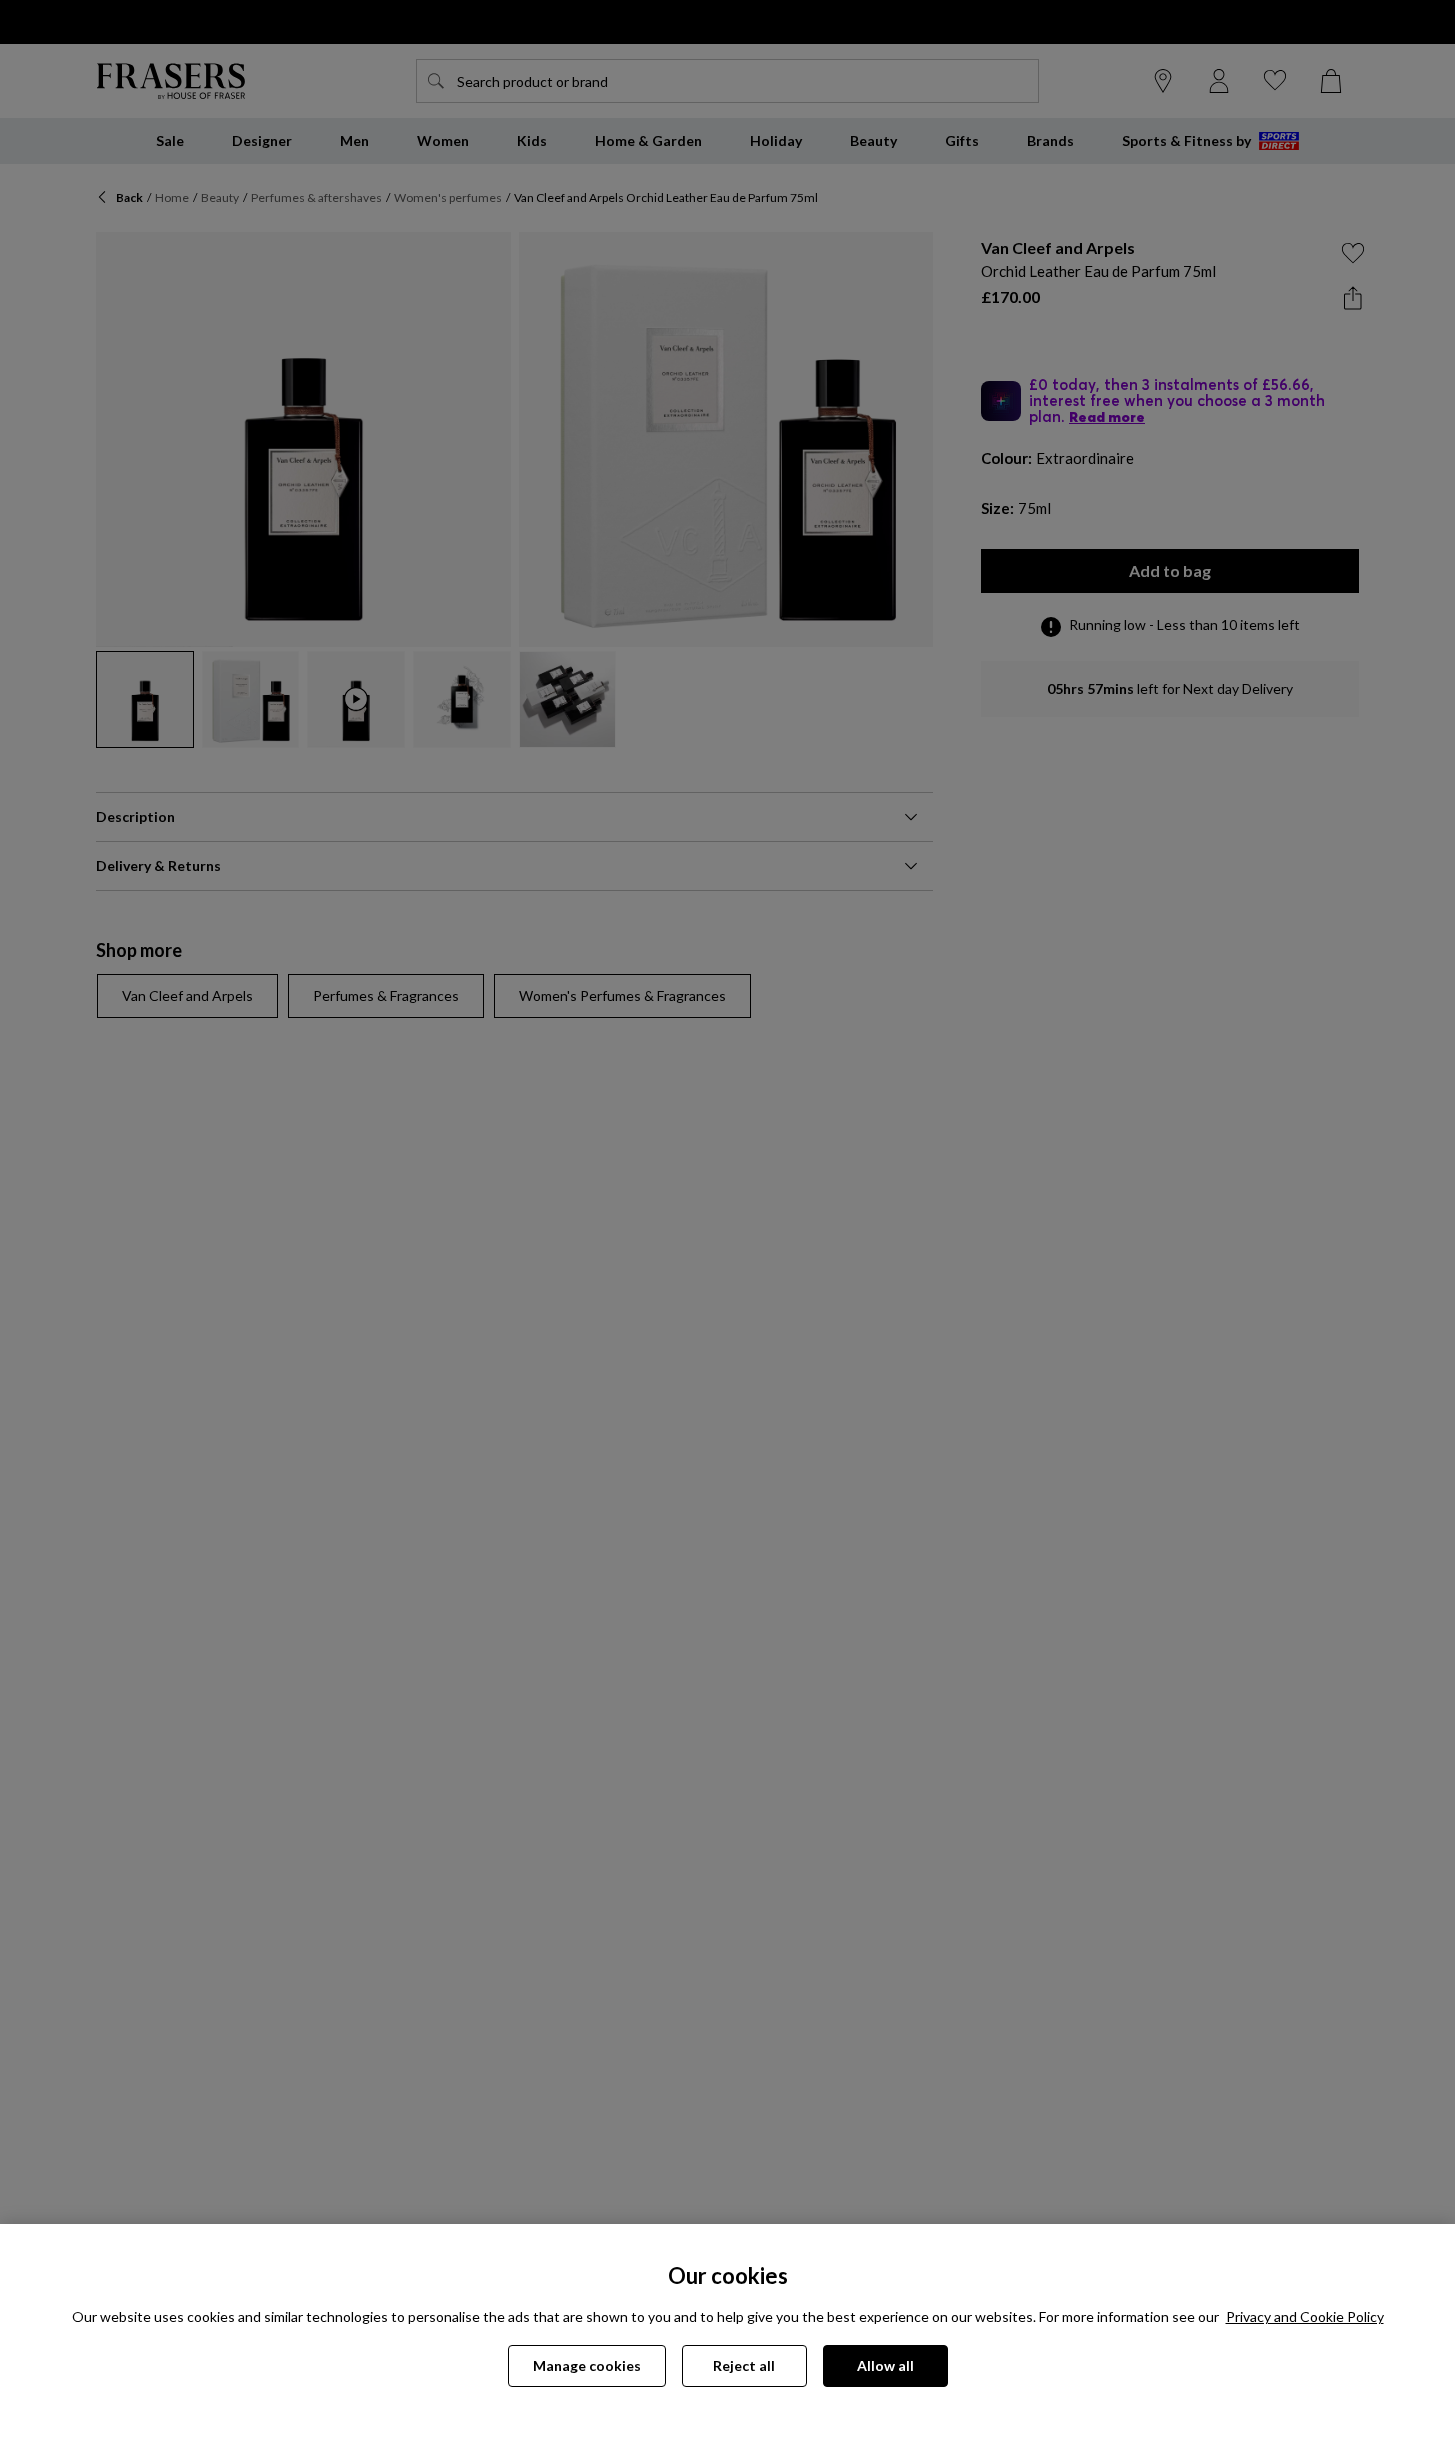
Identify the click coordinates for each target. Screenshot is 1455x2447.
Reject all (744, 2365)
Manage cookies (587, 2365)
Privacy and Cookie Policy (1305, 2316)
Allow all (885, 2365)
